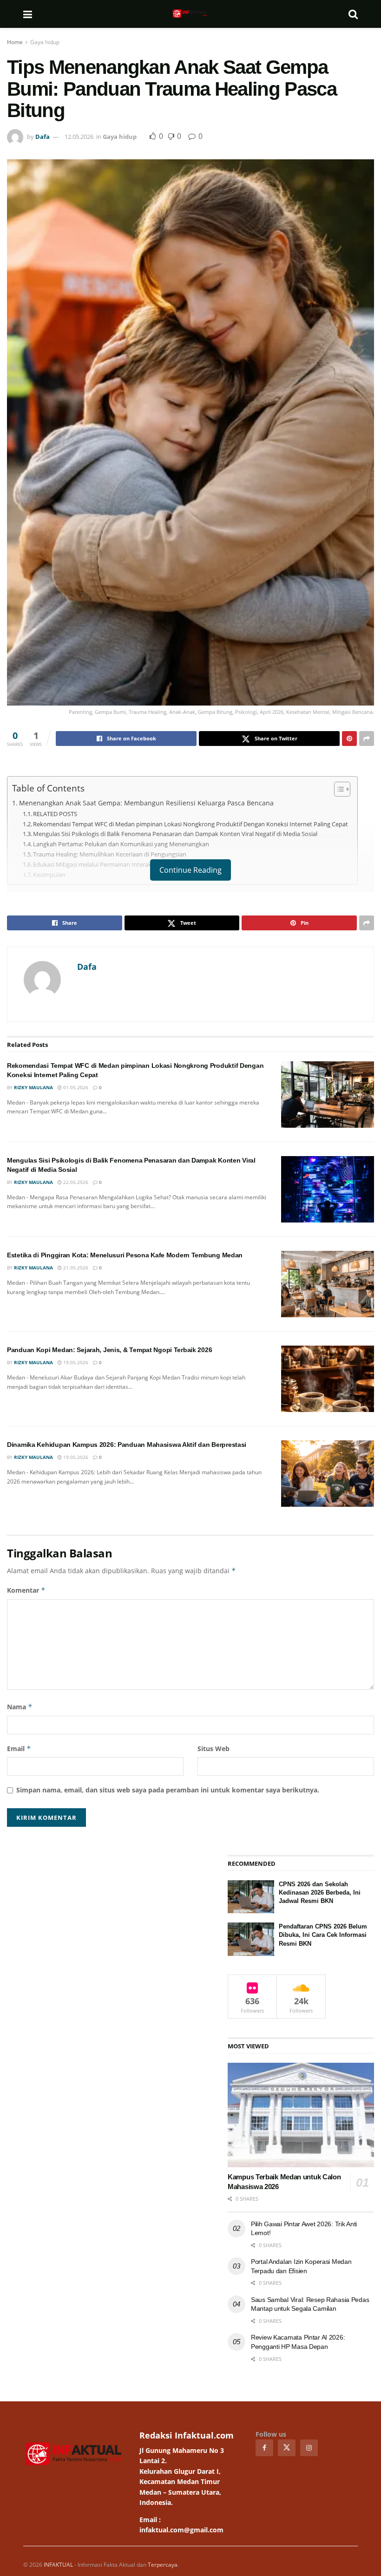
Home (15, 42)
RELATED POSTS (55, 814)
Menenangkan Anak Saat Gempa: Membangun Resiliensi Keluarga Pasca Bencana (146, 803)
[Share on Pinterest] (349, 739)
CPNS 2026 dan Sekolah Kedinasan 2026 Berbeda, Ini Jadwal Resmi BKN (320, 1893)
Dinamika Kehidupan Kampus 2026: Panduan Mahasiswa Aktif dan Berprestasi (127, 1445)
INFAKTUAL (58, 2565)
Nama (20, 1707)
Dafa (43, 137)
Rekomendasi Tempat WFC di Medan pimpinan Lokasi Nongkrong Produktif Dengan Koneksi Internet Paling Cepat (190, 824)
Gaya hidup (45, 42)
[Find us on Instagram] (309, 2448)
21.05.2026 (75, 1268)
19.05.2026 (75, 1362)
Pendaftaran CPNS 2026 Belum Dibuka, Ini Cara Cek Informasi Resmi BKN (323, 1935)
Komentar (26, 1590)
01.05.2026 (75, 1087)
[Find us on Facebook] (264, 2448)
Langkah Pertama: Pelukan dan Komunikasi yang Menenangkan (121, 844)
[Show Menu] (28, 14)
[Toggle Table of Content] (338, 789)
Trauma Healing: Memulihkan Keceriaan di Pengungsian (110, 854)
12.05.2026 (79, 137)
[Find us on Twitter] (287, 2448)
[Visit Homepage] (190, 14)
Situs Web (213, 1749)
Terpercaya (163, 2565)
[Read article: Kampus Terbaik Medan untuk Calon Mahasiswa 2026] (301, 2115)
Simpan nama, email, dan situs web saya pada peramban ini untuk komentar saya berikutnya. (168, 1790)
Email (19, 1749)
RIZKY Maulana (33, 1087)
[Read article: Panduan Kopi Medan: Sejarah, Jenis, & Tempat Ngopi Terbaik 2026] (328, 1379)
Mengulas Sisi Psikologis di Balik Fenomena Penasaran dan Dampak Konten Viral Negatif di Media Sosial (175, 834)
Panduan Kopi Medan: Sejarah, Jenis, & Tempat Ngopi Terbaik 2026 (109, 1350)
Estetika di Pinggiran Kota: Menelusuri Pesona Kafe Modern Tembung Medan (125, 1255)
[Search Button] (353, 14)
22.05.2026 (75, 1182)
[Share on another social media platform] (367, 739)
